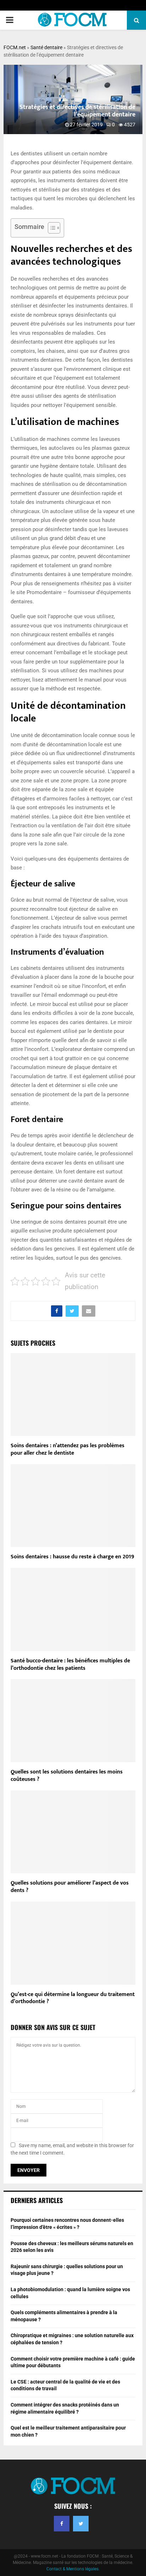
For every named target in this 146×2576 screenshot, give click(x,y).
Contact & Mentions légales (72, 2569)
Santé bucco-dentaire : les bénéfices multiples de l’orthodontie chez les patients (70, 1664)
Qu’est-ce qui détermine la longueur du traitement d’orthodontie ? (73, 1998)
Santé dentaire (46, 47)
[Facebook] (62, 2524)
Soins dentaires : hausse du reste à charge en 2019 (72, 1557)
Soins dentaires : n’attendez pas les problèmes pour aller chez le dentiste (68, 1449)
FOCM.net (15, 47)
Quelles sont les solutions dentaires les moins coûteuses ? (67, 1776)
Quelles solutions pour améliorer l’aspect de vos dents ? (70, 1887)
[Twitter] (81, 2524)
